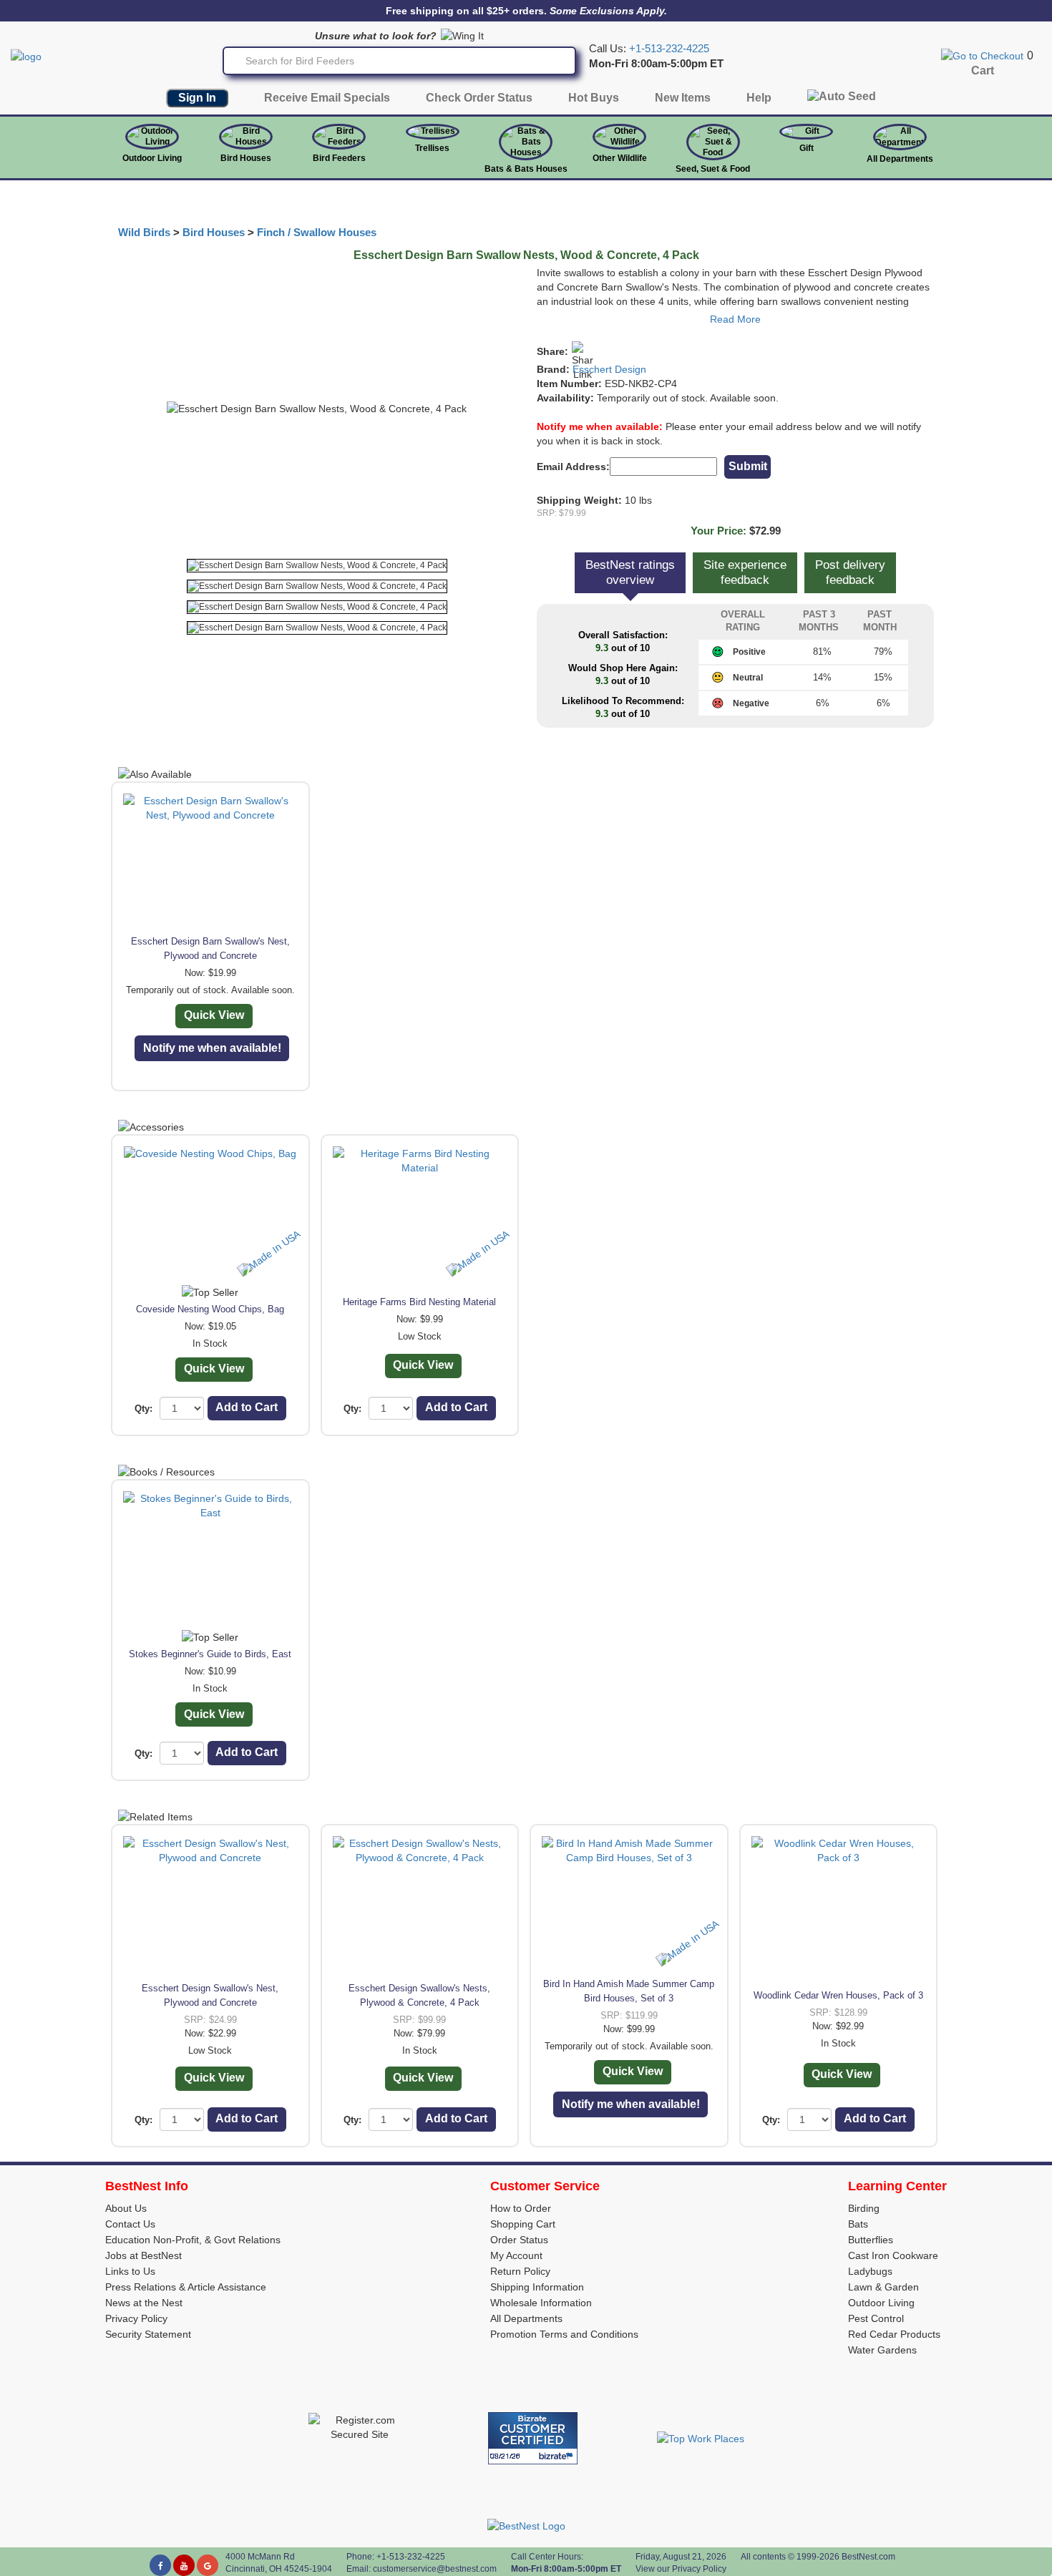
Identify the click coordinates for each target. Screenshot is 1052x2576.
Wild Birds (144, 233)
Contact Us (130, 2224)
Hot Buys (594, 98)
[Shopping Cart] (982, 55)
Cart (983, 70)
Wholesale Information (541, 2303)
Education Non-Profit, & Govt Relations (193, 2240)
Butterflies (871, 2240)
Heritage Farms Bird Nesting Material (419, 1302)
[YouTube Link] (184, 2565)
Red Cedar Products (894, 2334)
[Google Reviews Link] (208, 2565)
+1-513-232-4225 (669, 49)
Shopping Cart (523, 2224)
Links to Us (130, 2271)
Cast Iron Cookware (893, 2255)
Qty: (143, 1409)
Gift (807, 148)
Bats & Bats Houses (526, 169)
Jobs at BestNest (143, 2255)
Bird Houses (246, 158)
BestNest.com (868, 2557)
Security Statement (148, 2334)
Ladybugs (870, 2271)
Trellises (432, 148)
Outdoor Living (152, 158)
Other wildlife (620, 158)
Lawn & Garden (883, 2287)
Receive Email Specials (327, 98)
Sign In (197, 98)
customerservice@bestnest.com (435, 2569)
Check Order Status (479, 98)
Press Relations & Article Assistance (186, 2287)
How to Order (521, 2208)
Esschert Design (609, 369)
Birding (864, 2208)
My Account (516, 2255)
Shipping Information (537, 2287)
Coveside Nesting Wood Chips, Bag (210, 1309)
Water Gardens (882, 2350)
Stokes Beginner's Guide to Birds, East (210, 1654)
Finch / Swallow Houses (317, 233)
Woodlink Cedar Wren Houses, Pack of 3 (838, 1995)
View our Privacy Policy (681, 2569)
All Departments (900, 159)
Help (759, 98)
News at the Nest (144, 2303)
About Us (126, 2208)
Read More (735, 319)
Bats (858, 2224)
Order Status (519, 2240)
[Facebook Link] (160, 2565)
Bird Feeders (339, 158)
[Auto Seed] (842, 100)
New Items (683, 98)
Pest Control (876, 2318)
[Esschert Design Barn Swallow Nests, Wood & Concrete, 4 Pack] (317, 566)
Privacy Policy (136, 2318)
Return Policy (520, 2271)
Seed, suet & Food (713, 169)
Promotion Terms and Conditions (564, 2334)
